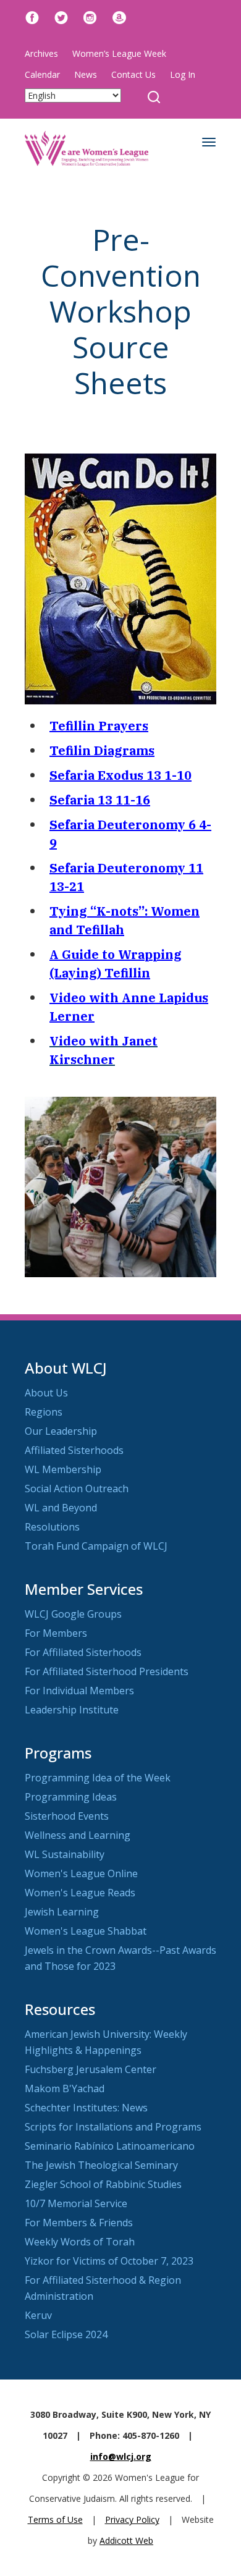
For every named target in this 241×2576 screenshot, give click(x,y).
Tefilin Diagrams (102, 750)
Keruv (38, 2315)
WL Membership (63, 1469)
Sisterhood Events (67, 1816)
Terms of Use (55, 2519)
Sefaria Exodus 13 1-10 (120, 775)
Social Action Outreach (77, 1489)
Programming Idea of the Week (98, 1778)
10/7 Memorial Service (76, 2203)
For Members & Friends (79, 2223)
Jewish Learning (62, 1912)
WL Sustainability (65, 1854)
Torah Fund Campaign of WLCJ (96, 1546)
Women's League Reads (80, 1893)
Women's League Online (81, 1873)
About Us (46, 1393)
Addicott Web (126, 2540)
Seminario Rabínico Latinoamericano (110, 2146)
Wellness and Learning (78, 1835)
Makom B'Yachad (65, 2088)
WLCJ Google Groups (73, 1614)
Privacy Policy (132, 2519)
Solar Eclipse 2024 (66, 2334)
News (86, 74)
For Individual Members (79, 1691)
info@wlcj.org (121, 2456)
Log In (183, 74)
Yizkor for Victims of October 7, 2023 (109, 2261)
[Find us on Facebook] (32, 16)
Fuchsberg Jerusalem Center (91, 2069)
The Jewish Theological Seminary (101, 2165)
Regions (44, 1412)
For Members (56, 1633)
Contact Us (133, 74)
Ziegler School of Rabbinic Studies (103, 2184)
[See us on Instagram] (90, 16)
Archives (41, 53)
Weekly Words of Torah (80, 2242)
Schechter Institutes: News (86, 2108)
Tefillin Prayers (99, 726)
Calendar (42, 74)
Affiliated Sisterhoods (74, 1450)
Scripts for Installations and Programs (113, 2127)
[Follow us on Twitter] (61, 16)
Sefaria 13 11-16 (100, 800)
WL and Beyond (61, 1508)
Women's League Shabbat (86, 1931)
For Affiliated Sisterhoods (83, 1652)
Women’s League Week (119, 53)
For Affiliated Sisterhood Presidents (107, 1671)
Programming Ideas (71, 1797)
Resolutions (52, 1527)
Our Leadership (61, 1431)
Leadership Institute (72, 1710)
